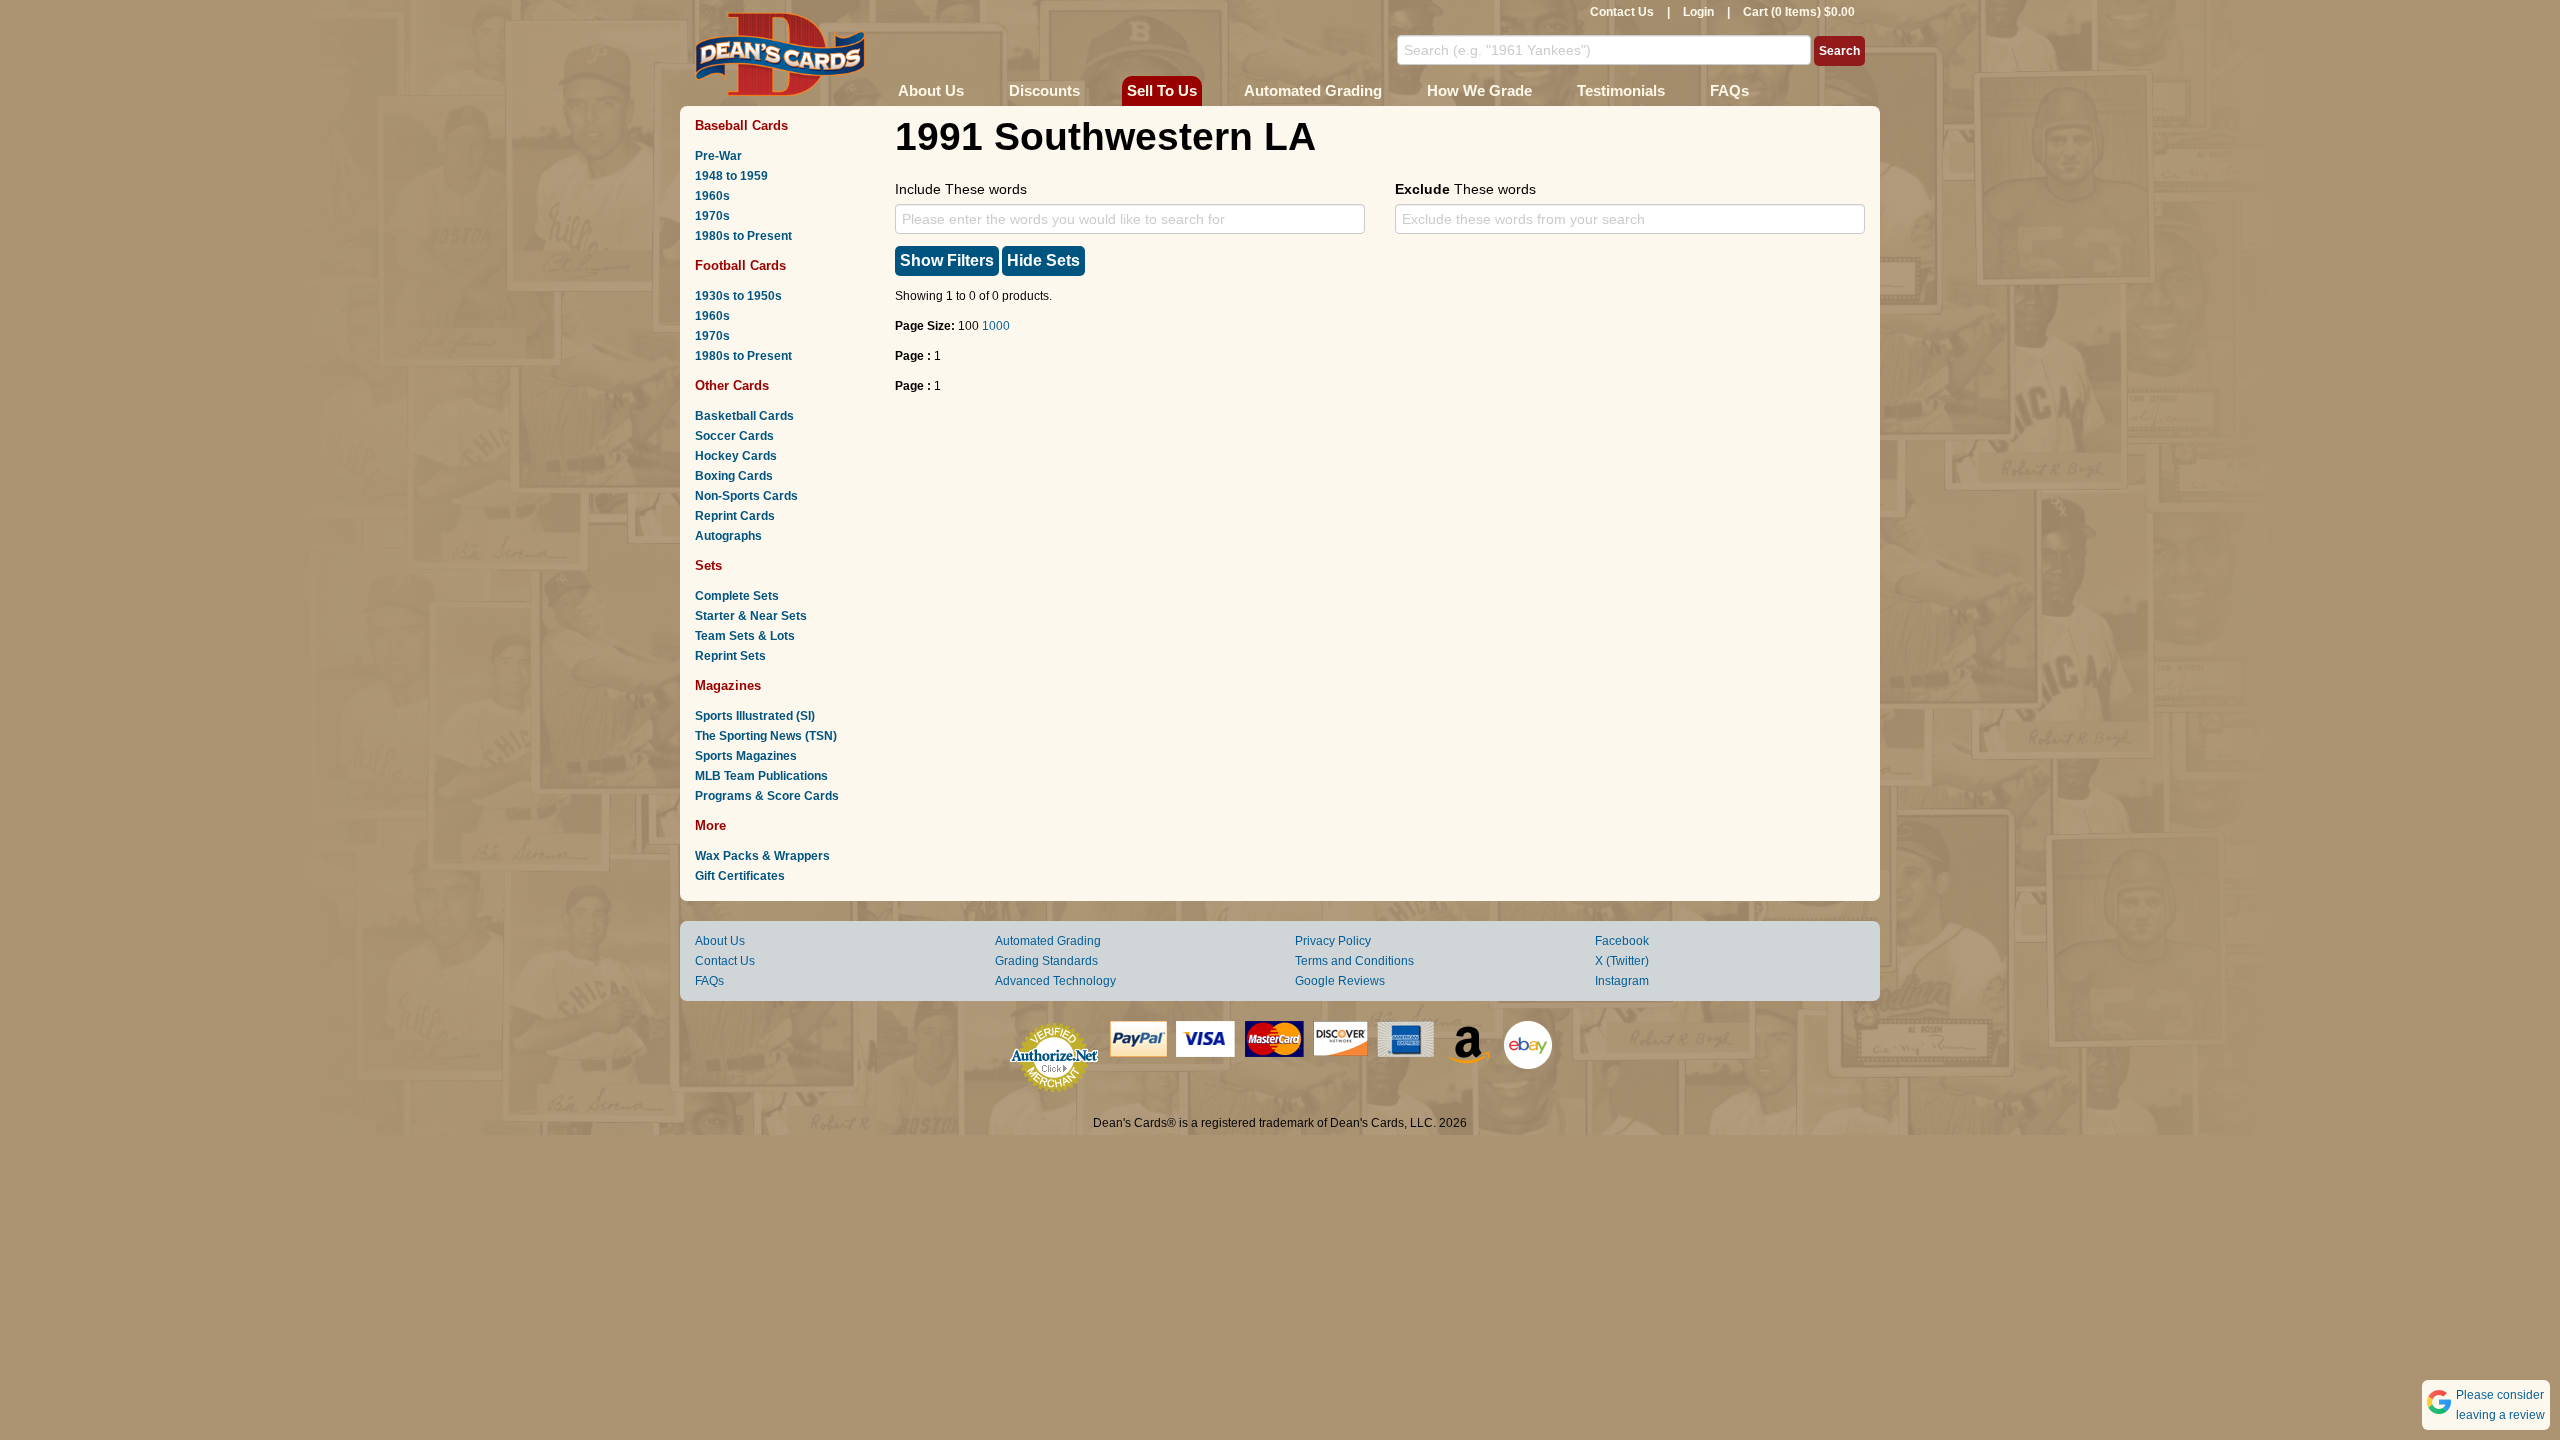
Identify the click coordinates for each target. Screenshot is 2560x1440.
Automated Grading (1313, 90)
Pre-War (718, 156)
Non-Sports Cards (746, 496)
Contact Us (1622, 12)
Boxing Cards (734, 476)
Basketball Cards (744, 416)
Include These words (961, 189)
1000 (996, 326)
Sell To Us (1162, 90)
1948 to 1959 (731, 176)
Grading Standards (1046, 961)
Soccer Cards (734, 436)
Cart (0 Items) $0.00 (1799, 12)
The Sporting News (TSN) (766, 736)
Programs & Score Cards (767, 796)
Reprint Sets (730, 656)
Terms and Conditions (1354, 961)
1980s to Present (743, 236)
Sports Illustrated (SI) (755, 716)
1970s (712, 216)
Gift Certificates (740, 876)
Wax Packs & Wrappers (762, 856)
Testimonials (1621, 90)
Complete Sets (737, 596)
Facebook (1622, 941)
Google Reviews (1340, 981)
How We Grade (1479, 90)
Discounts (1044, 90)
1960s (712, 196)
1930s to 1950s (738, 296)
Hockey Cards (736, 456)
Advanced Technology (1055, 981)
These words (1465, 189)
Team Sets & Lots (745, 636)
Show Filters (947, 260)
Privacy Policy (1333, 941)
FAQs (1729, 90)
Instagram (1622, 981)
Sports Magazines (746, 756)
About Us (931, 90)
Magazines (728, 685)
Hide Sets (1043, 260)
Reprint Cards (735, 516)
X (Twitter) (1622, 961)
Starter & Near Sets (751, 616)
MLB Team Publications (761, 776)
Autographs (728, 536)
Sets (708, 565)
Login (1698, 12)
